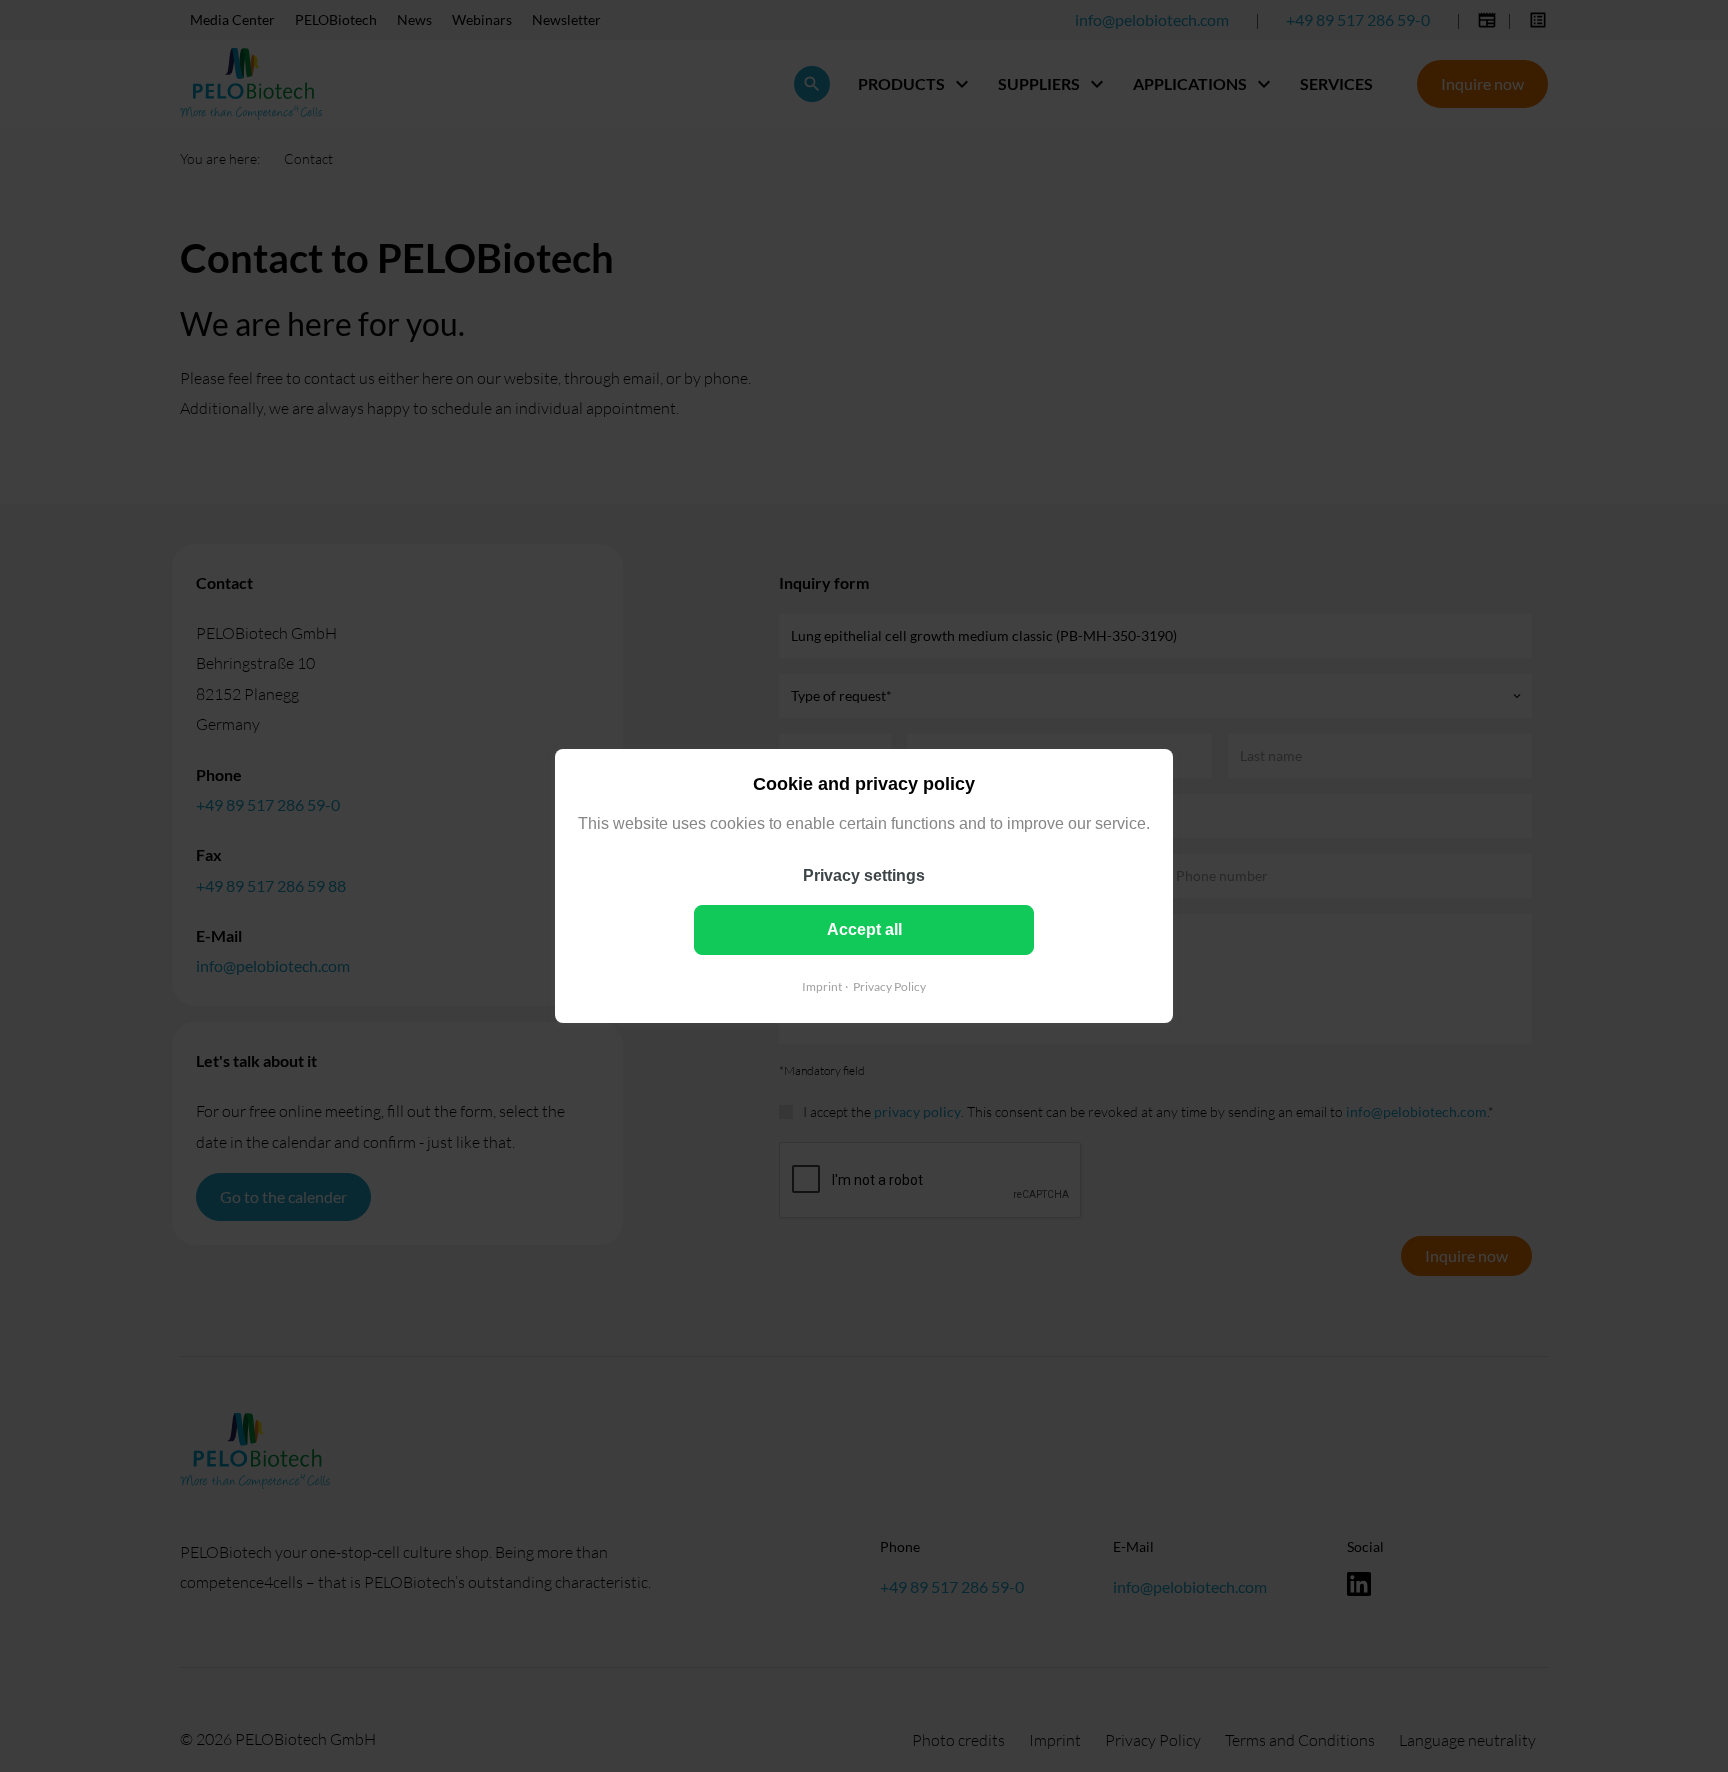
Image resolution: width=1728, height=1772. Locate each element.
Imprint (822, 986)
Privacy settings (864, 875)
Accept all (864, 929)
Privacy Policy (889, 986)
